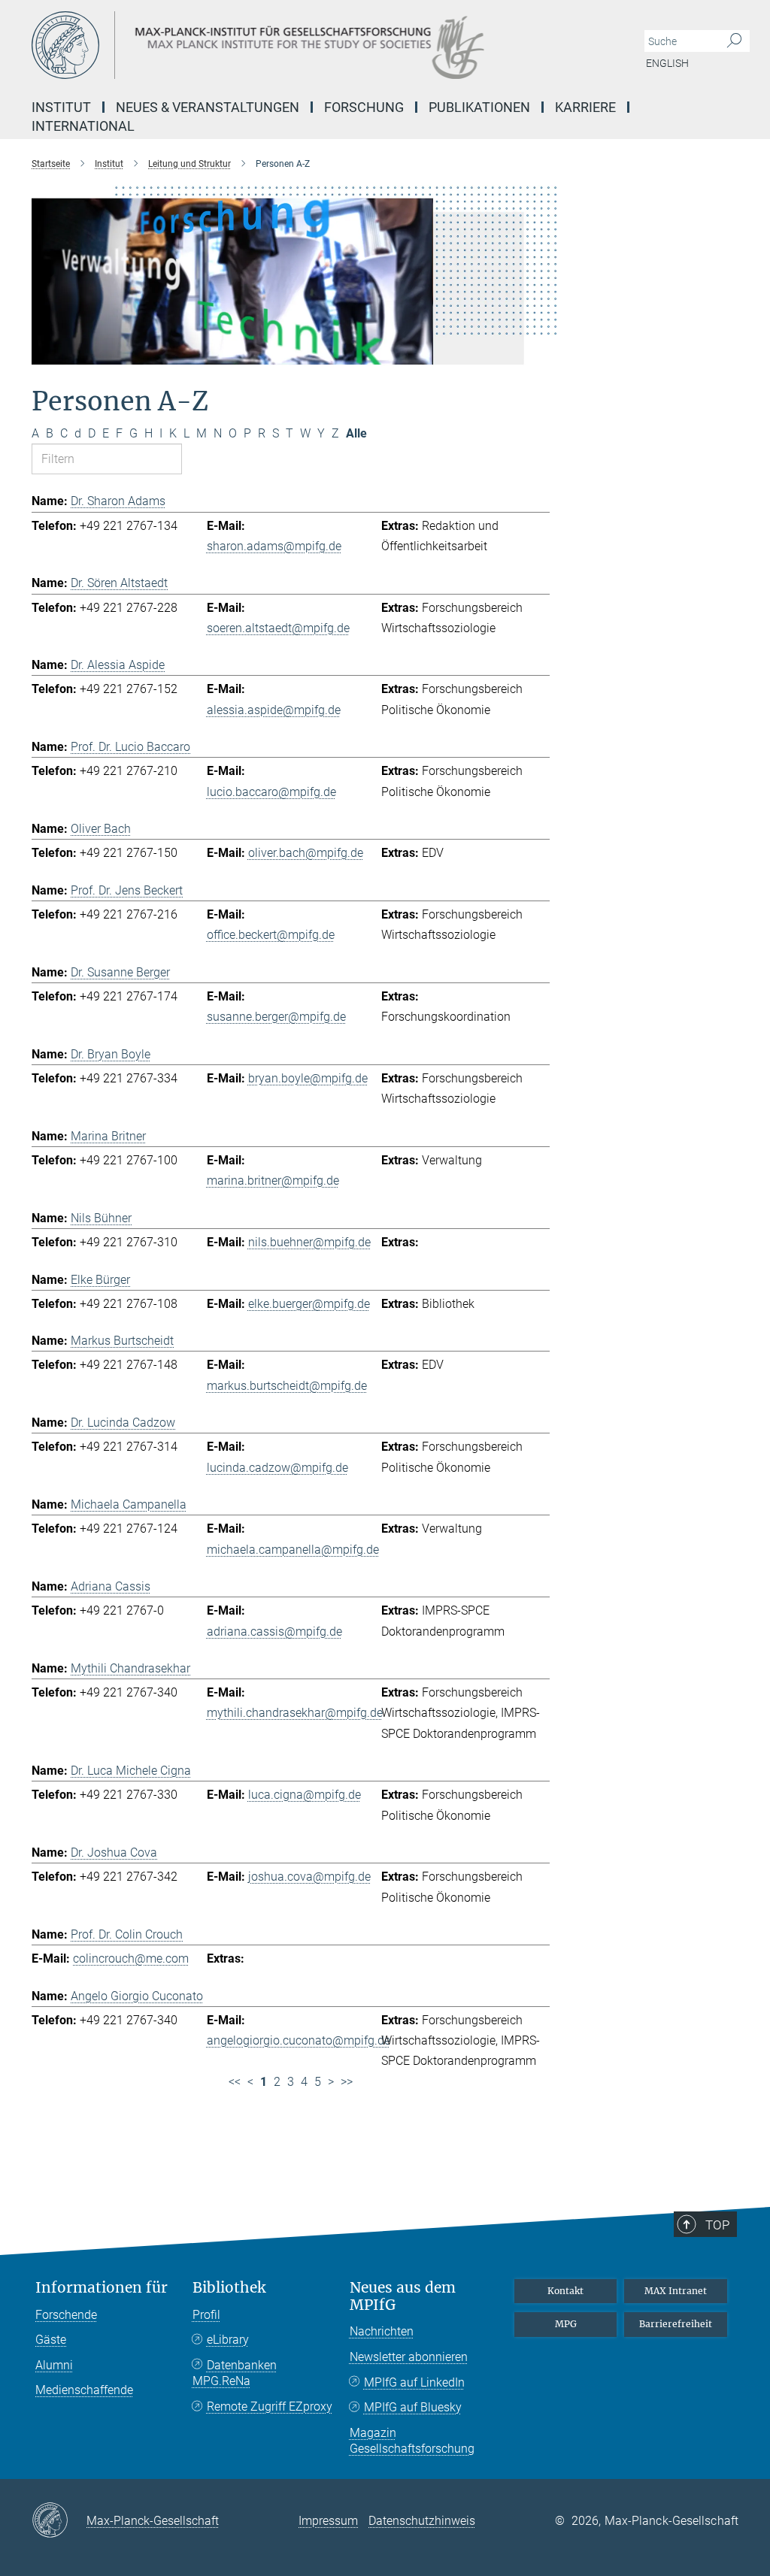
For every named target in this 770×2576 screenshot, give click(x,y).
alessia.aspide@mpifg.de (274, 710)
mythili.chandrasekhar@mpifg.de (295, 1713)
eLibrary (228, 2340)
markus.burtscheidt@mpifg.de (287, 1386)
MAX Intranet (676, 2291)
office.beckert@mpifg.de (271, 935)
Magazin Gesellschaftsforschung (412, 2441)
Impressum (328, 2521)
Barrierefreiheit (676, 2324)
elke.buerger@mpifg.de (309, 1304)
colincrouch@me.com (131, 1958)
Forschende (66, 2315)
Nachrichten (382, 2331)
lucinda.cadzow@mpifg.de (277, 1468)
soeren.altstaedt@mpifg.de (278, 628)
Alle (356, 433)
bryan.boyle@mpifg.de (308, 1078)
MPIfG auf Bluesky (413, 2407)
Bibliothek (229, 2288)
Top (717, 2225)
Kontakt (565, 2291)
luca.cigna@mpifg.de (305, 1795)
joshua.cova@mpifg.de (309, 1877)
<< (235, 2082)
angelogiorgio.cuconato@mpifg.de (299, 2040)
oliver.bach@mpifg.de (306, 853)
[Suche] (734, 41)
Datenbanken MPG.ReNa (235, 2373)
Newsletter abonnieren (409, 2357)
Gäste (51, 2340)
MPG (566, 2324)
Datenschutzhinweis (422, 2521)
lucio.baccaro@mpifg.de (271, 792)
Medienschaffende (84, 2390)
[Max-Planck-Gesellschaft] (59, 2521)
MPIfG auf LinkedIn (414, 2382)
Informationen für (102, 2288)
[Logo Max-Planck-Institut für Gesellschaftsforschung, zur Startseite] (314, 45)
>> (347, 2082)
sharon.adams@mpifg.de (274, 546)
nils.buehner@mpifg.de (309, 1242)
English (667, 63)
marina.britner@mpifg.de (273, 1181)
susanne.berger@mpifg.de (276, 1017)
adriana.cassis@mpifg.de (274, 1632)
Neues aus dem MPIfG (403, 2296)
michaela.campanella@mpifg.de (293, 1550)
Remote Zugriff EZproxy (270, 2406)
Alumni (54, 2365)
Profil (206, 2315)
